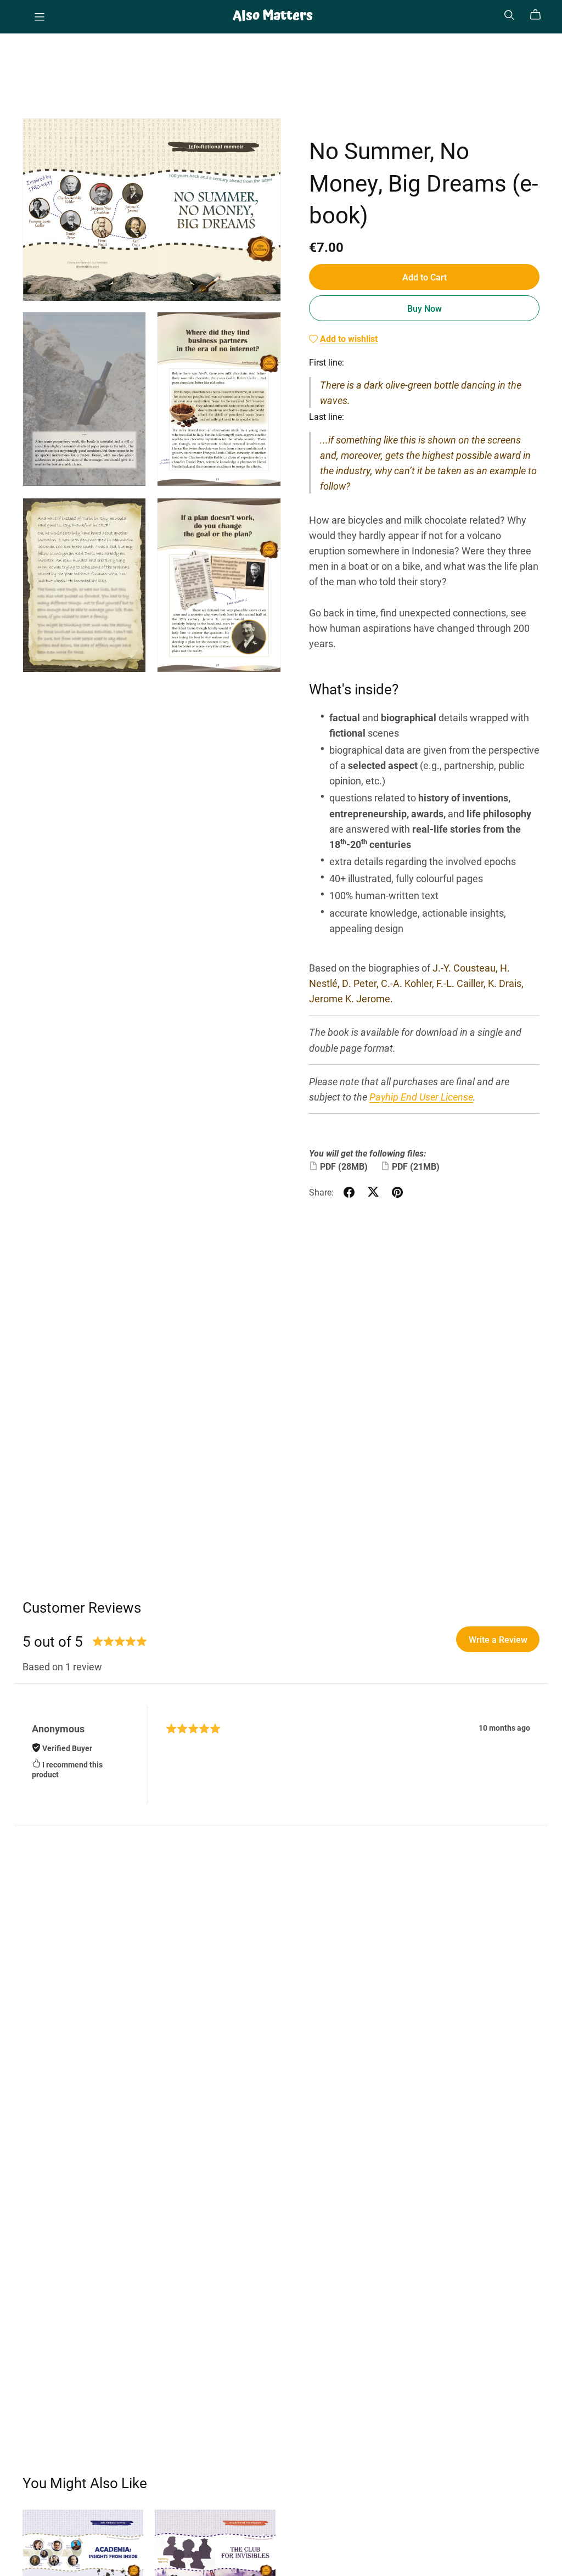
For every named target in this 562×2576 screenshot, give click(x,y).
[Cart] (540, 15)
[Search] (509, 15)
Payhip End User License (421, 1097)
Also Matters (273, 16)
